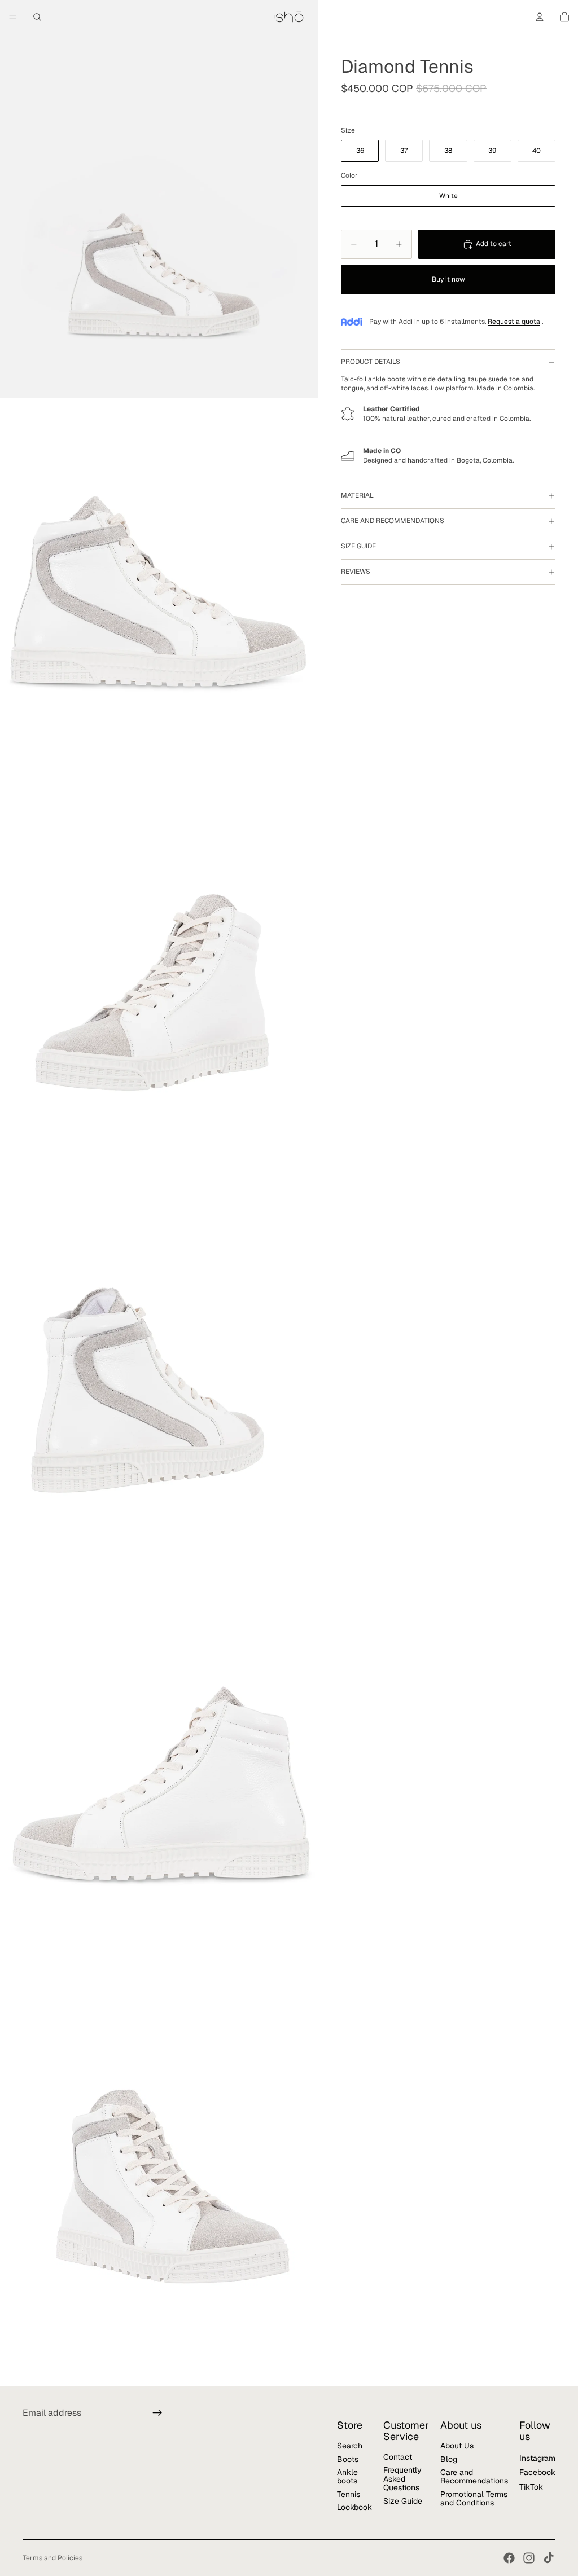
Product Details (371, 362)
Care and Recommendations (474, 2476)
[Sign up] (157, 2414)
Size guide (358, 546)
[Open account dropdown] (540, 17)
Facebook (537, 2473)
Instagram (537, 2458)
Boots (348, 2459)
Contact (398, 2457)
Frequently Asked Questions (402, 2479)
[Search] (37, 17)
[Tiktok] (549, 2558)
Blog (449, 2459)
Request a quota (514, 322)
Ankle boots (347, 2476)
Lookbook (354, 2508)
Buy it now (448, 279)
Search (350, 2446)
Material (357, 495)
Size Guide (403, 2501)
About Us (457, 2446)
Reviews (356, 572)
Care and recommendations (393, 521)
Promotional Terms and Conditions (474, 2498)
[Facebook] (509, 2558)
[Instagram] (529, 2558)
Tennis (349, 2494)
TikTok (531, 2487)
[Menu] (13, 17)
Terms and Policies (52, 2558)
